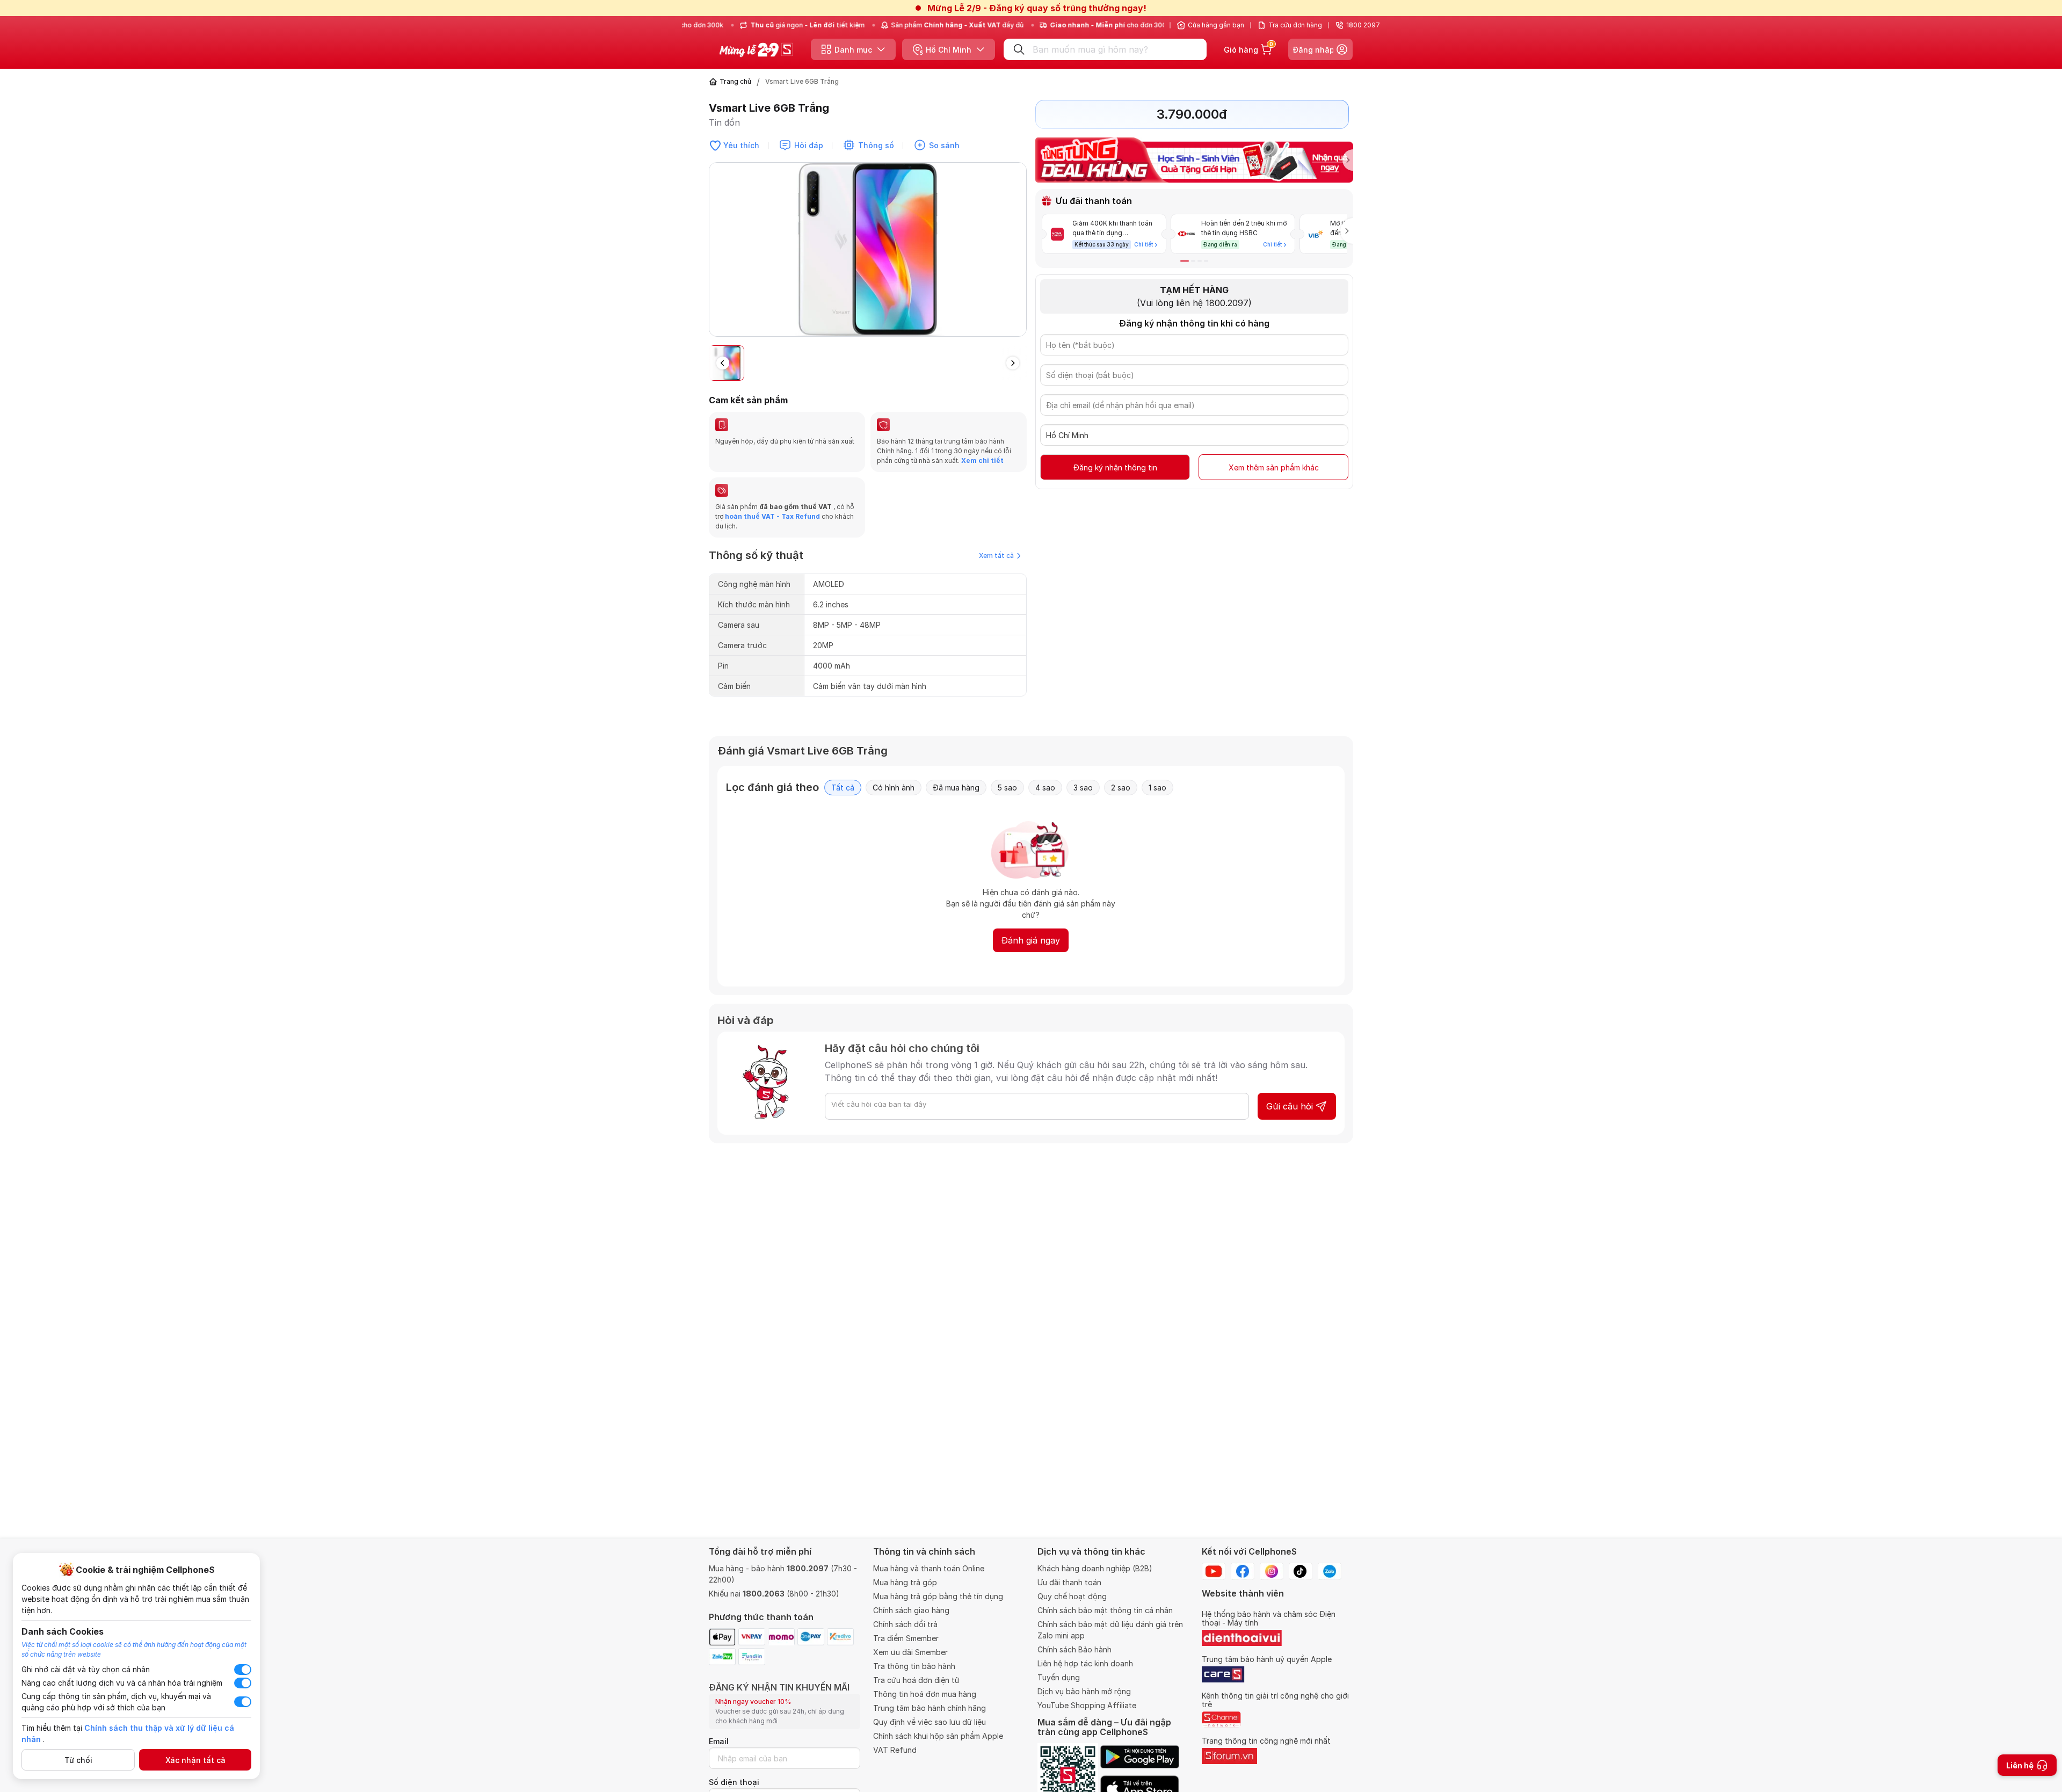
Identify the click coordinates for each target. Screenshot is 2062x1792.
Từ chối (78, 1760)
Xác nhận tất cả (195, 1760)
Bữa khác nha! (1000, 969)
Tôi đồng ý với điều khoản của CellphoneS (964, 948)
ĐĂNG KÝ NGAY (923, 969)
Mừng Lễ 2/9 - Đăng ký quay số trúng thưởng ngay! (1037, 8)
